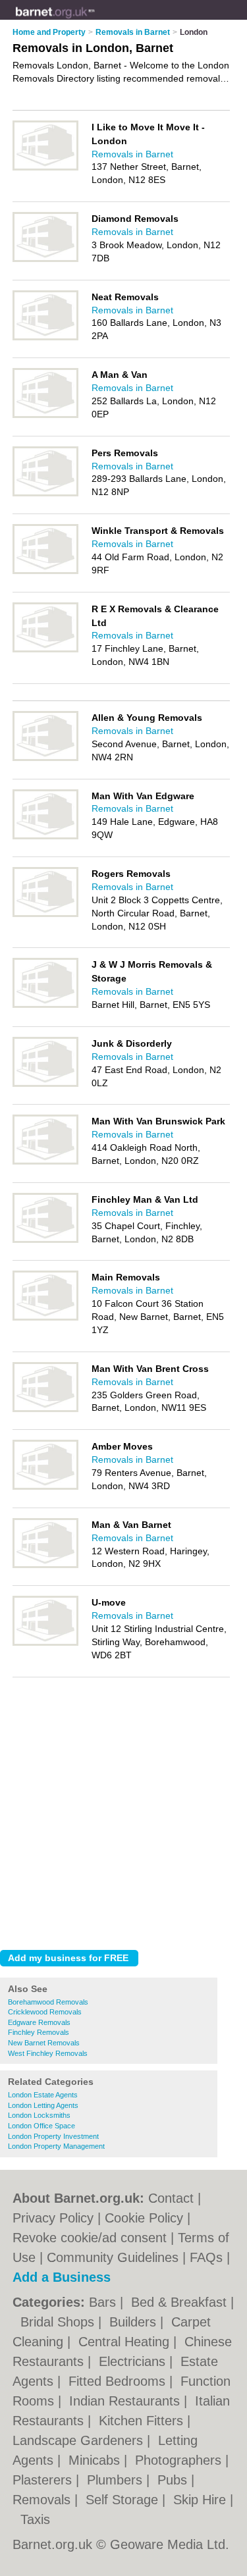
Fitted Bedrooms (119, 2381)
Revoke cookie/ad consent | (95, 2238)
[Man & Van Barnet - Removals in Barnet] (45, 1565)
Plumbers (117, 2480)
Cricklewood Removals (45, 2012)
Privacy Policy (53, 2218)
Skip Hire (202, 2500)
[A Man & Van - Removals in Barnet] (45, 415)
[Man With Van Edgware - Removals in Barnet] (45, 837)
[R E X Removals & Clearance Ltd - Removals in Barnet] (45, 650)
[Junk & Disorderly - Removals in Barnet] (45, 1084)
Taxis (35, 2519)
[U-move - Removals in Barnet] (45, 1643)
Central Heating (126, 2342)
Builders (135, 2322)
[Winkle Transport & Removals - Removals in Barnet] (45, 571)
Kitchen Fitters (143, 2421)
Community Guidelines (113, 2257)
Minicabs (96, 2460)
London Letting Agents (43, 2105)
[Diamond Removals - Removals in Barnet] (45, 259)
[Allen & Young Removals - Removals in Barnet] (45, 758)
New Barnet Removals (44, 2043)
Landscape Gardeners (80, 2440)
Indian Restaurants (126, 2401)
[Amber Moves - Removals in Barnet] (45, 1487)
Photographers (180, 2460)
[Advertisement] (123, 1810)
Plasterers (44, 2480)
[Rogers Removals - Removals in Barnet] (45, 914)
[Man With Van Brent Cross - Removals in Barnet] (45, 1409)
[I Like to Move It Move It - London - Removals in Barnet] (45, 168)
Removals (43, 2500)
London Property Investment (53, 2136)
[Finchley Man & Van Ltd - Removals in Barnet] (45, 1240)
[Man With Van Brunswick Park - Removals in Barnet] (45, 1162)
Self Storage (124, 2500)
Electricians (134, 2361)
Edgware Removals (39, 2022)
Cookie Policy (144, 2218)
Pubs (174, 2480)
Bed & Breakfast (181, 2302)
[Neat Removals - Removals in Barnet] (45, 338)
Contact (171, 2198)
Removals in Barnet (132, 154)
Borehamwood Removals (48, 2002)
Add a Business (62, 2277)
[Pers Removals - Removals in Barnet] (45, 494)
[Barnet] (95, 20)
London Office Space (41, 2126)
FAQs (206, 2257)
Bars (104, 2302)
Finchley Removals (39, 2032)
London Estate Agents (43, 2095)
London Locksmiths (39, 2115)
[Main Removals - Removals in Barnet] (45, 1318)
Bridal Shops (59, 2322)
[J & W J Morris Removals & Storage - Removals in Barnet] (45, 1005)
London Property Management (56, 2146)
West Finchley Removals (48, 2053)
